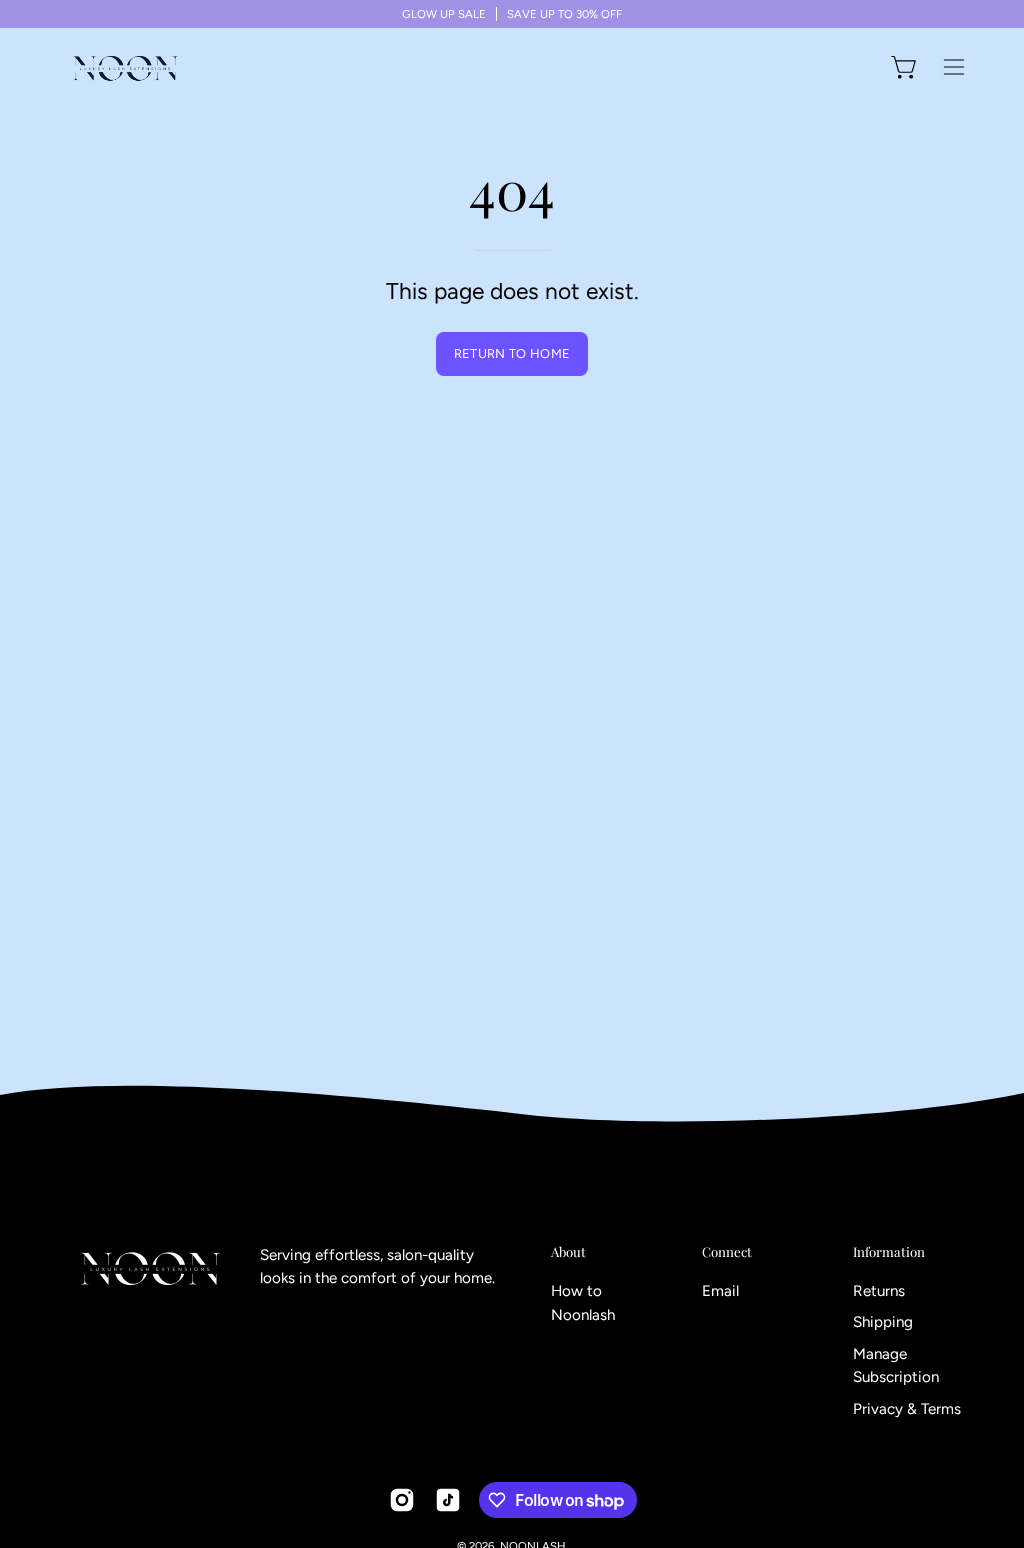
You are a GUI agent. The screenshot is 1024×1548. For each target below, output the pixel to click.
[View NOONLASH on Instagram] (402, 1500)
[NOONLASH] (125, 67)
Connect (727, 1252)
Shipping (883, 1323)
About (568, 1252)
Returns (879, 1291)
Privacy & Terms (907, 1409)
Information (889, 1252)
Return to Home (512, 353)
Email (720, 1291)
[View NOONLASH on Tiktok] (448, 1500)
